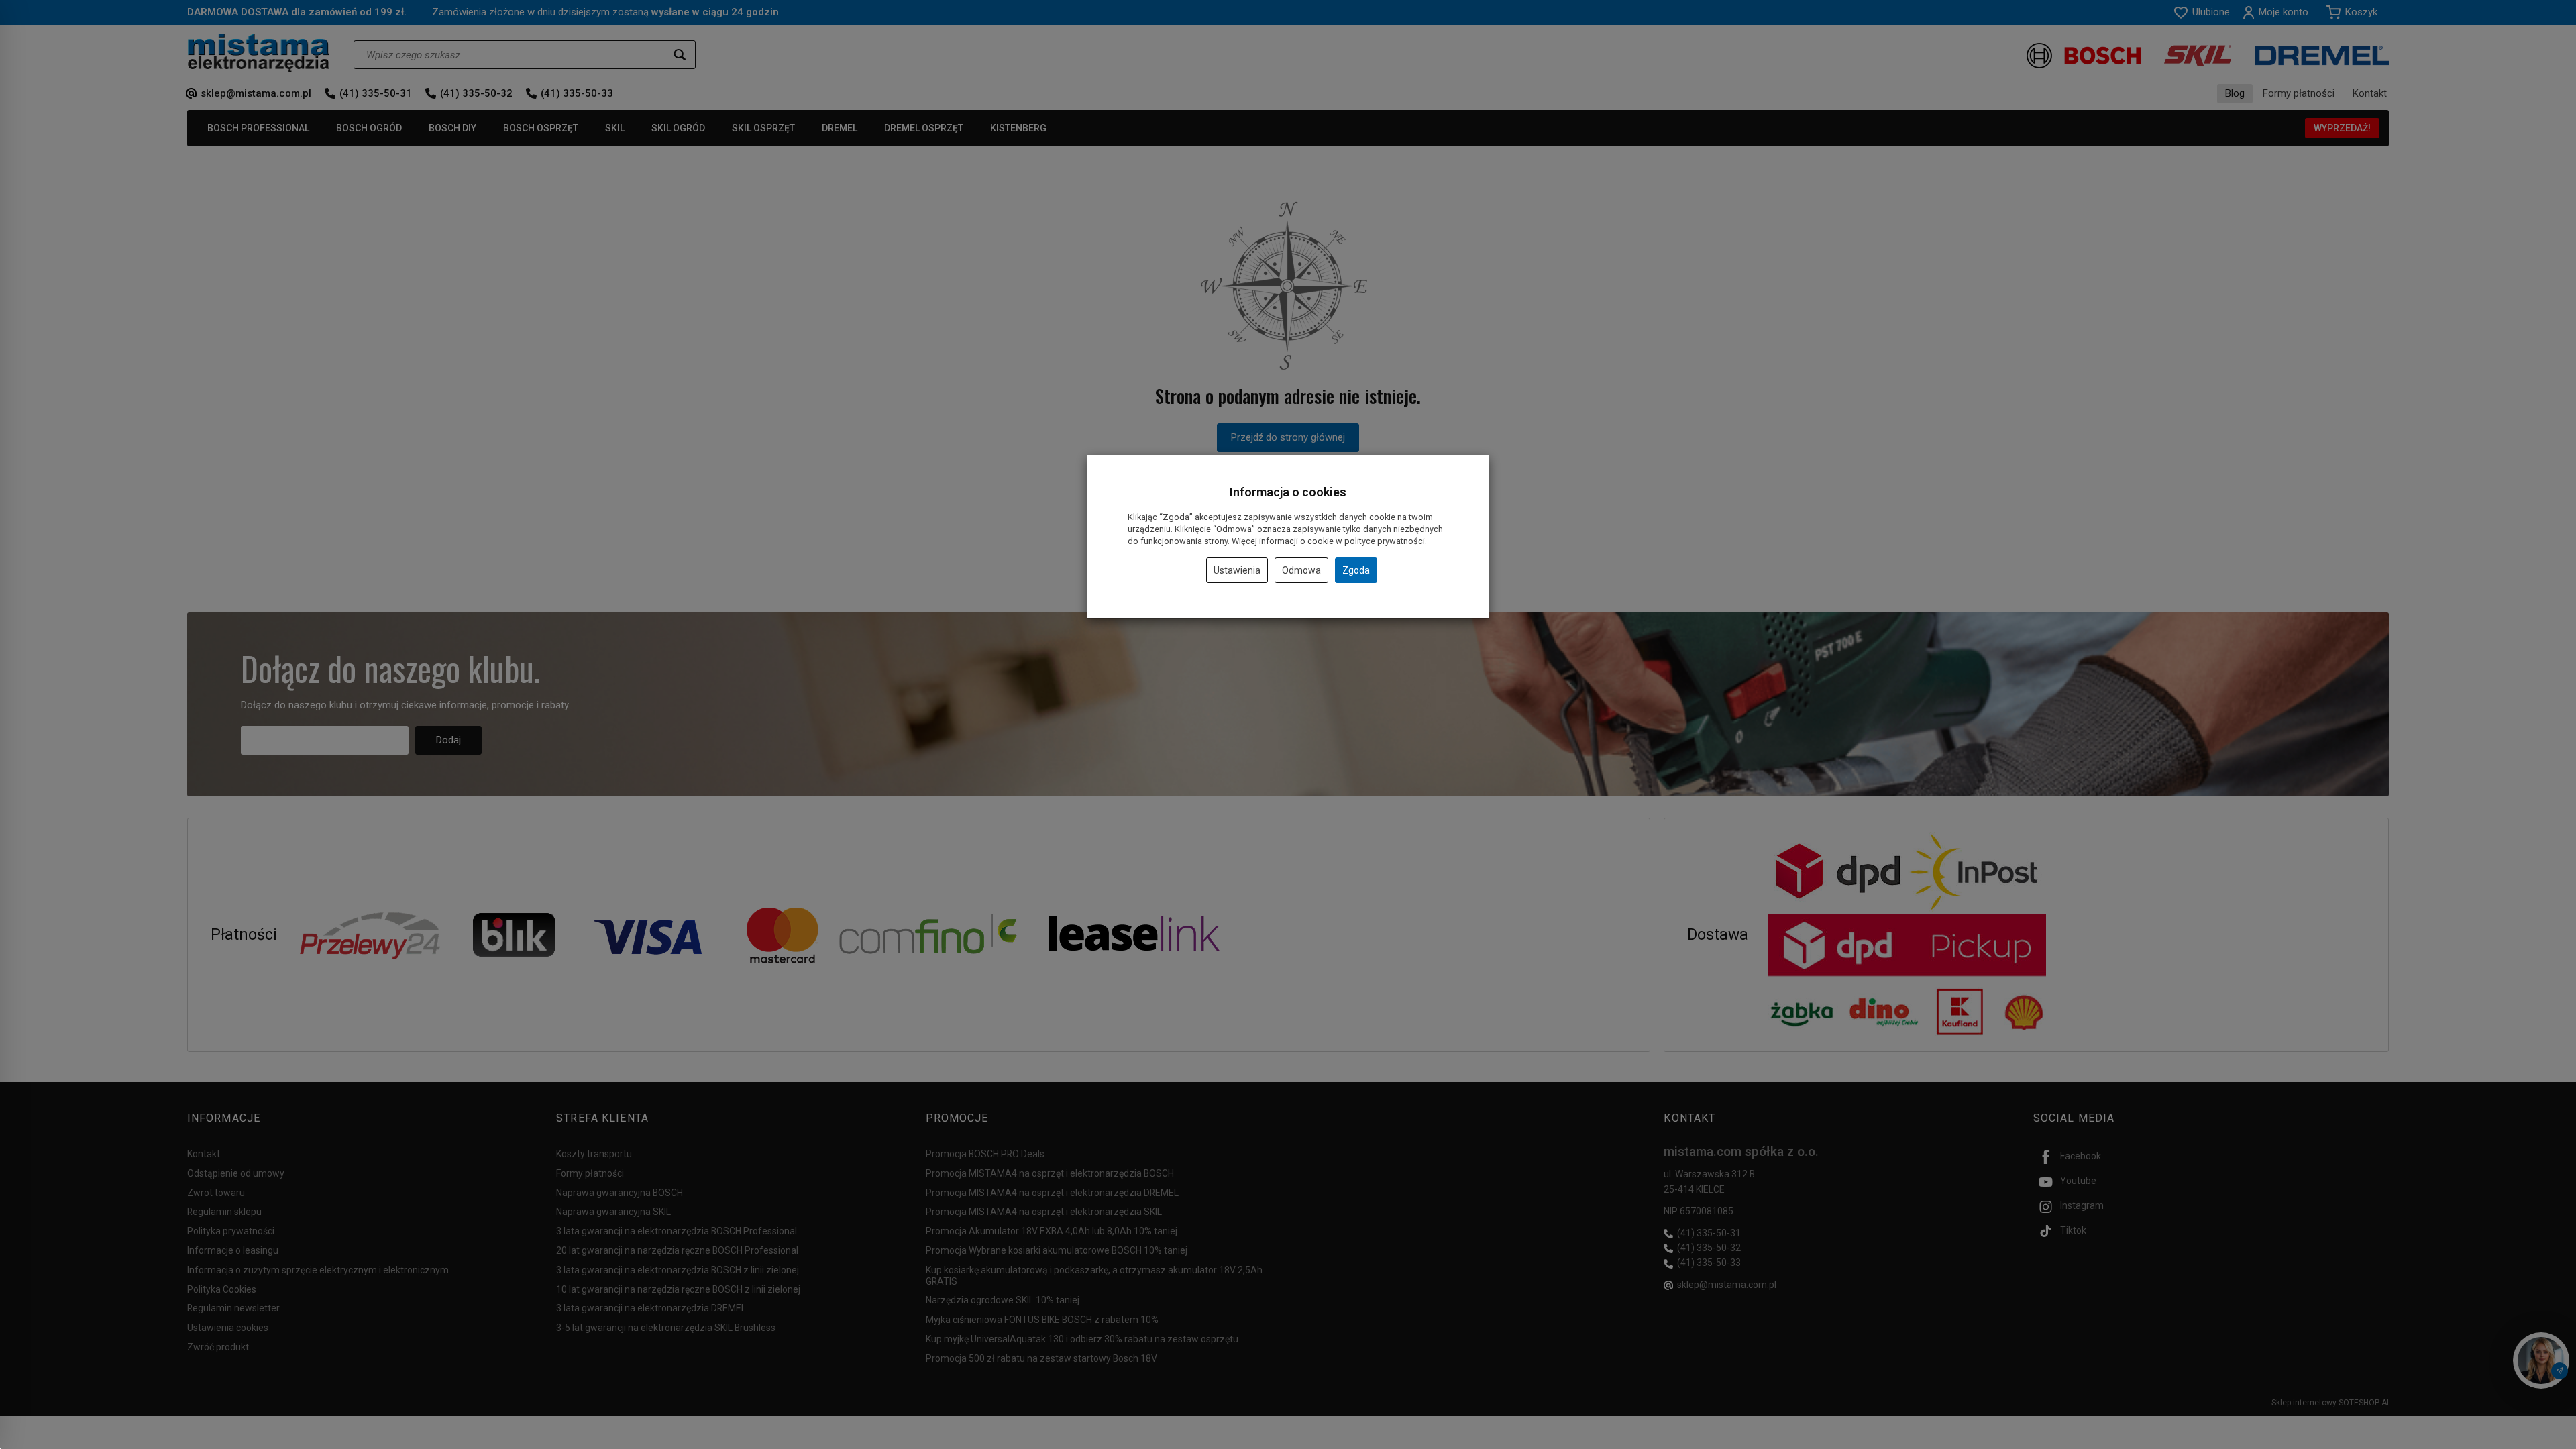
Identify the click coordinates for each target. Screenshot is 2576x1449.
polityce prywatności (1385, 541)
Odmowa (1301, 570)
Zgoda (1356, 570)
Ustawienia (1237, 570)
